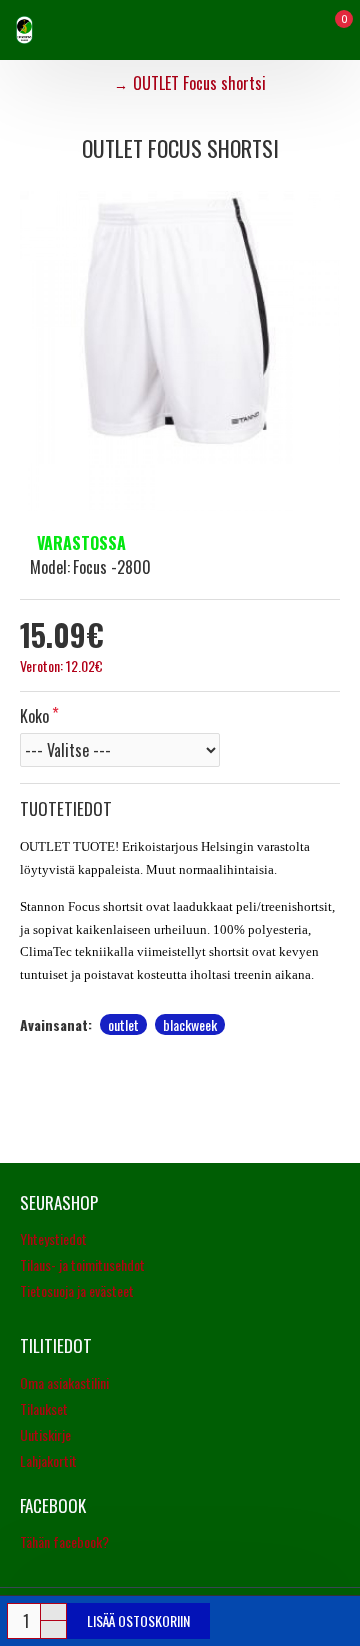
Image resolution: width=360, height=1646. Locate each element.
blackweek (190, 1024)
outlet (123, 1024)
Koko (34, 716)
